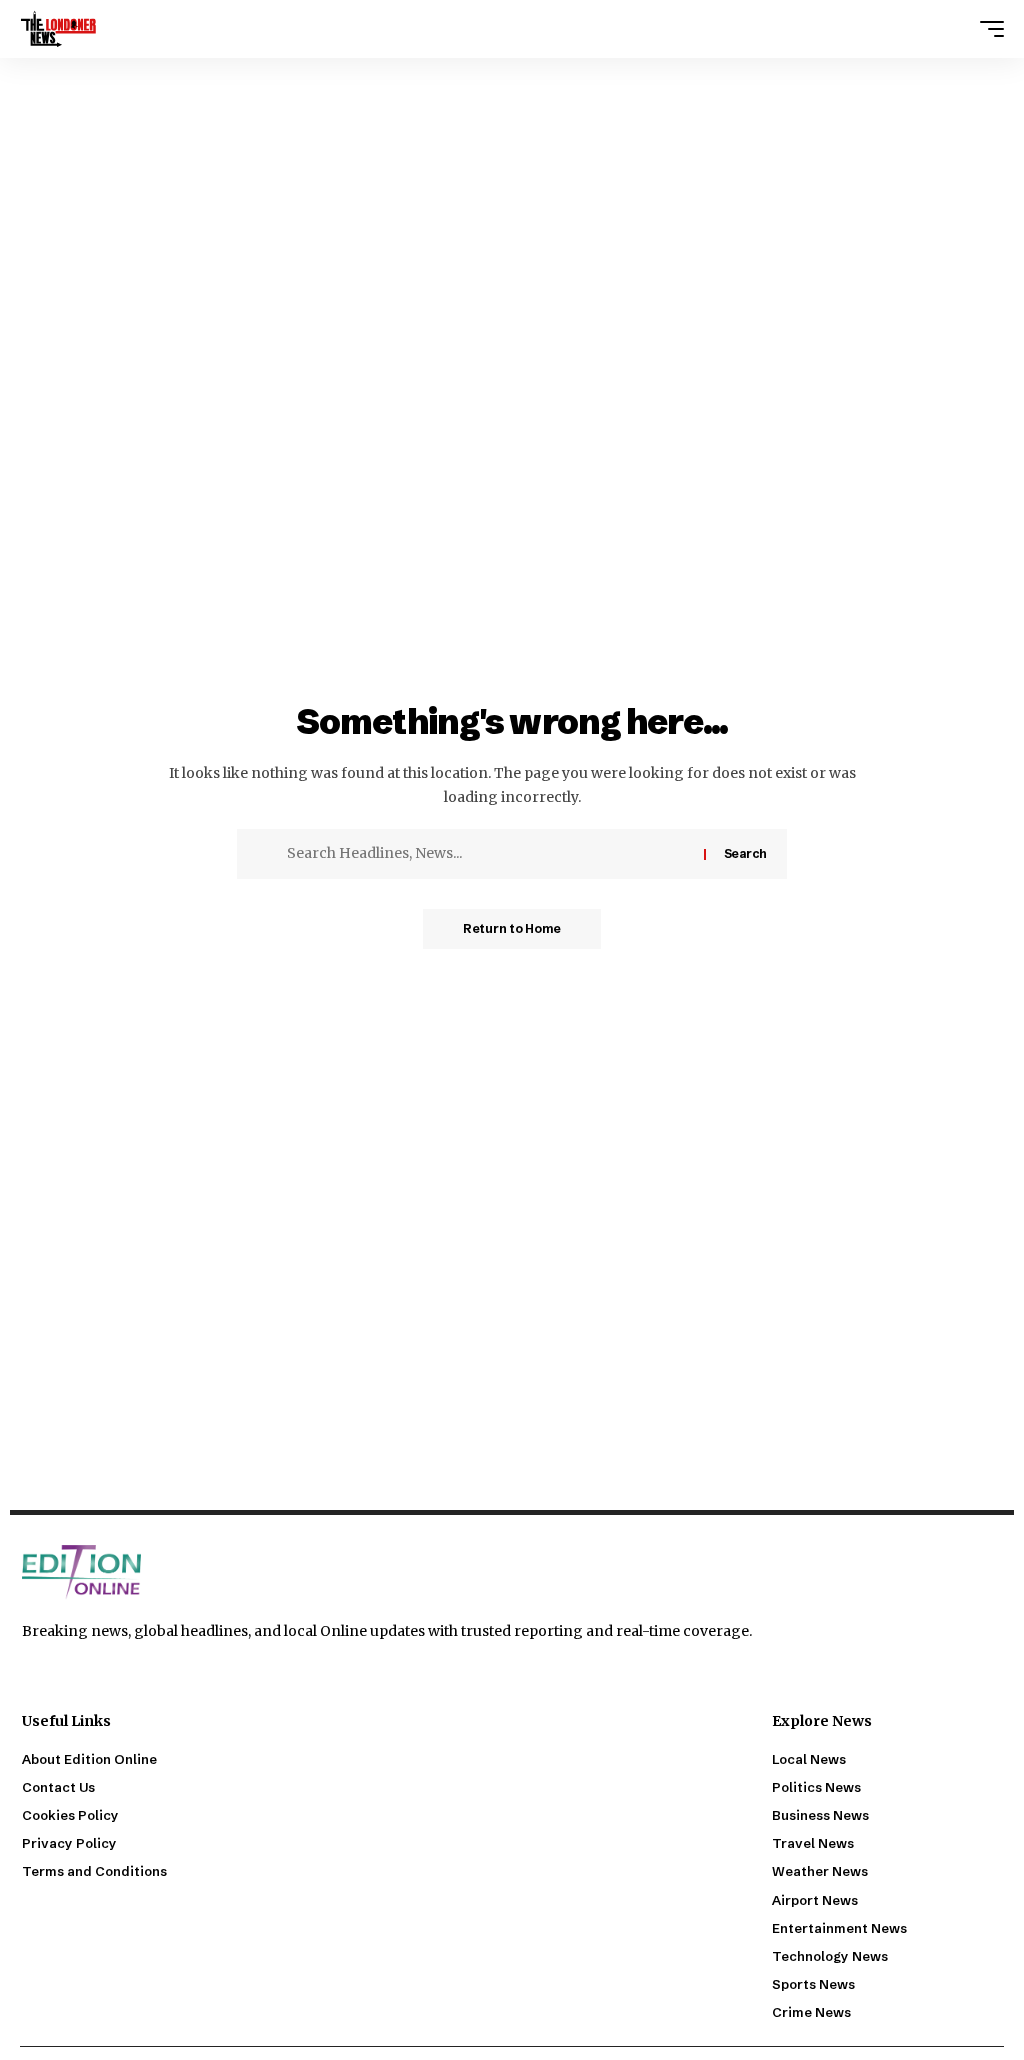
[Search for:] (488, 854)
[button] (987, 29)
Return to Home (512, 928)
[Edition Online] (58, 29)
